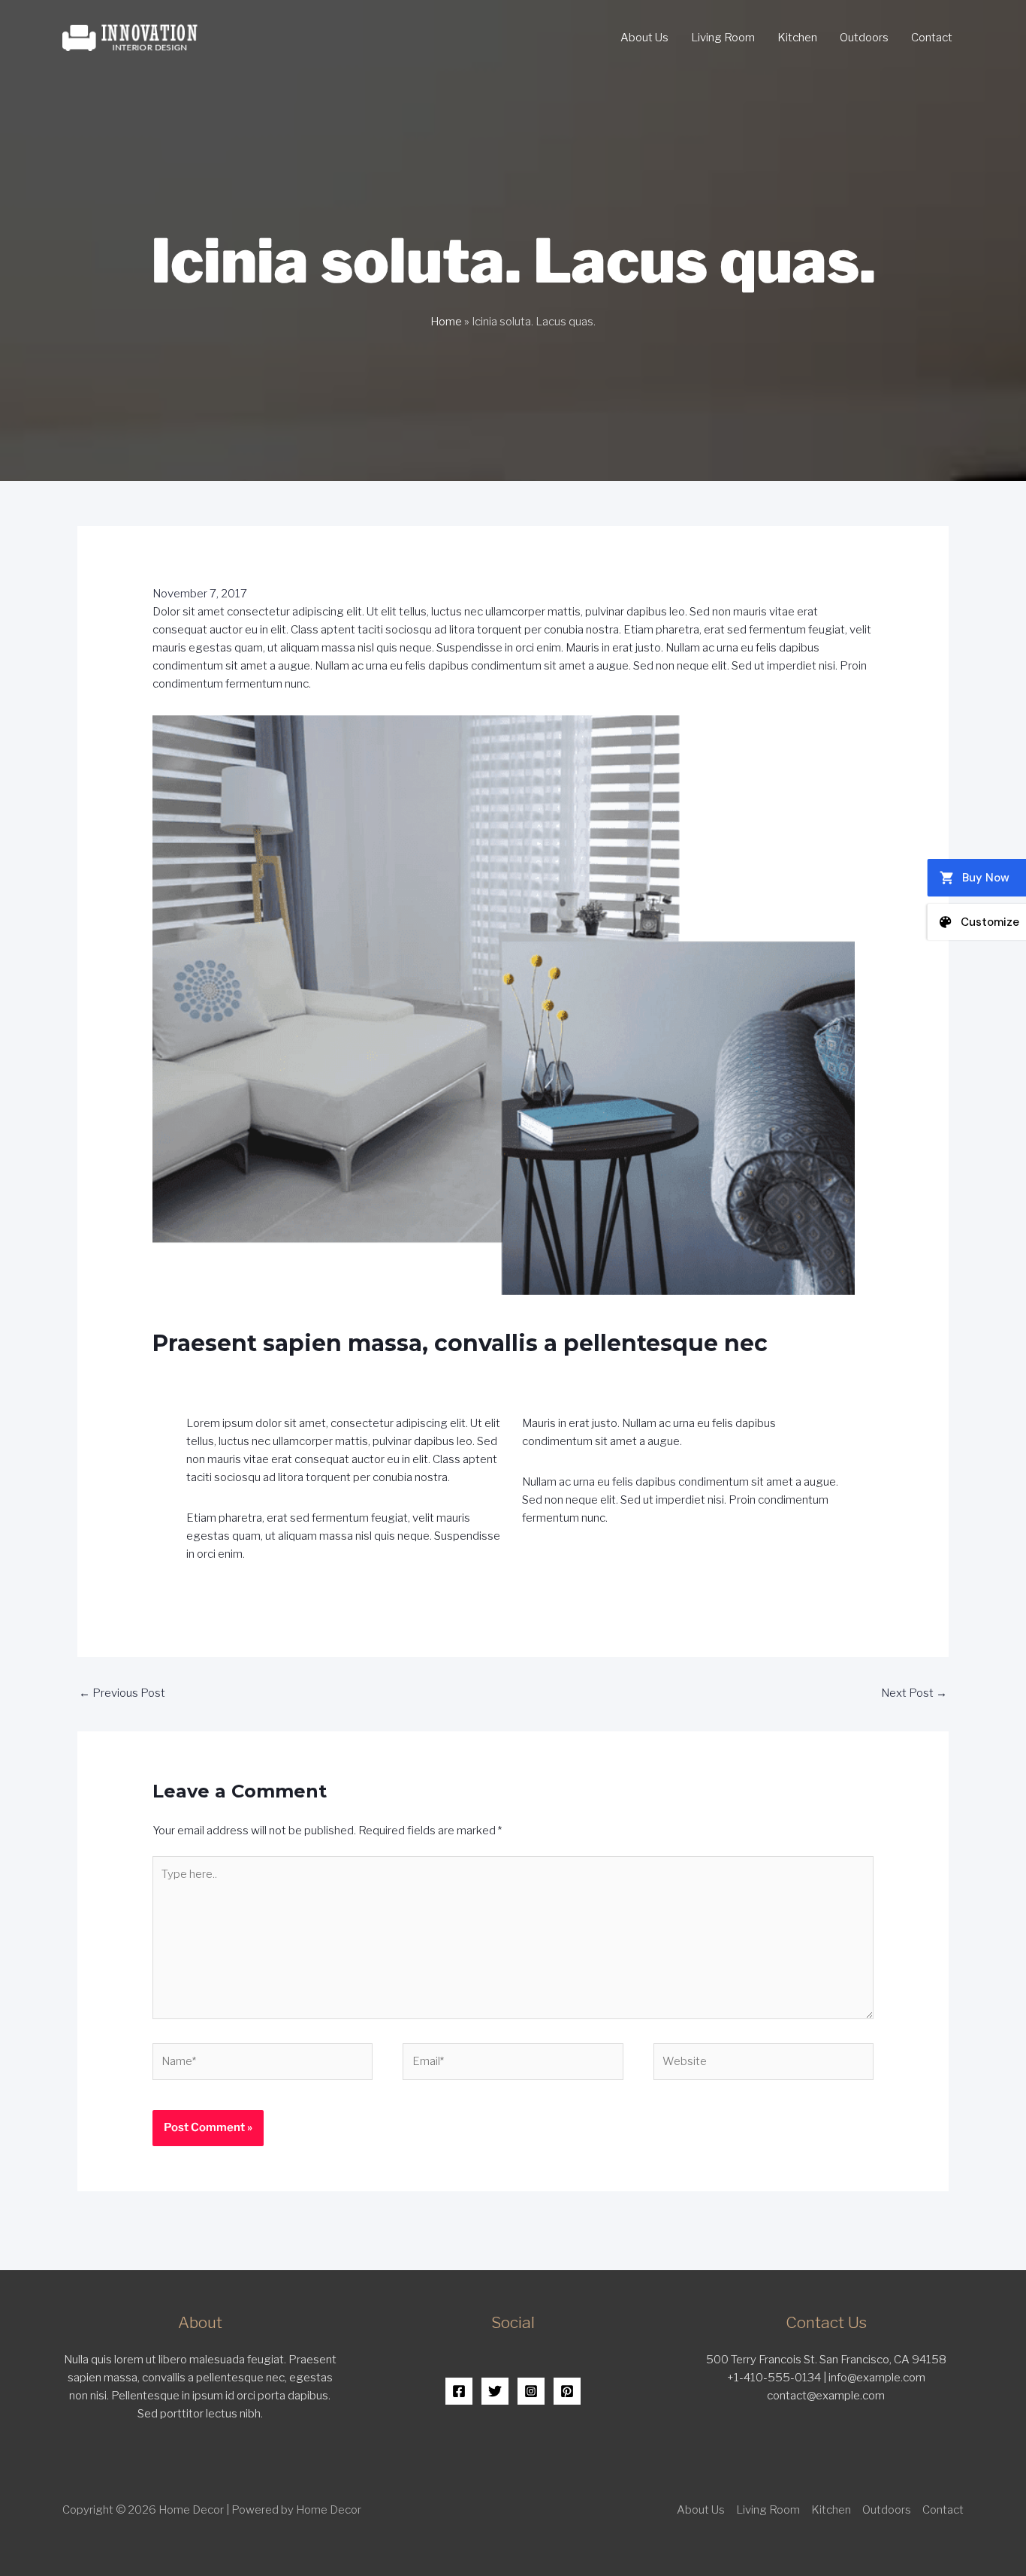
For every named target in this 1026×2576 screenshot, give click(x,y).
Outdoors (864, 38)
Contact (932, 38)
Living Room (723, 38)
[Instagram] (531, 2391)
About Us (644, 38)
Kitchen (797, 38)
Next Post (914, 1693)
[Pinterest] (567, 2391)
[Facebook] (459, 2391)
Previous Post (122, 1693)
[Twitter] (495, 2391)
